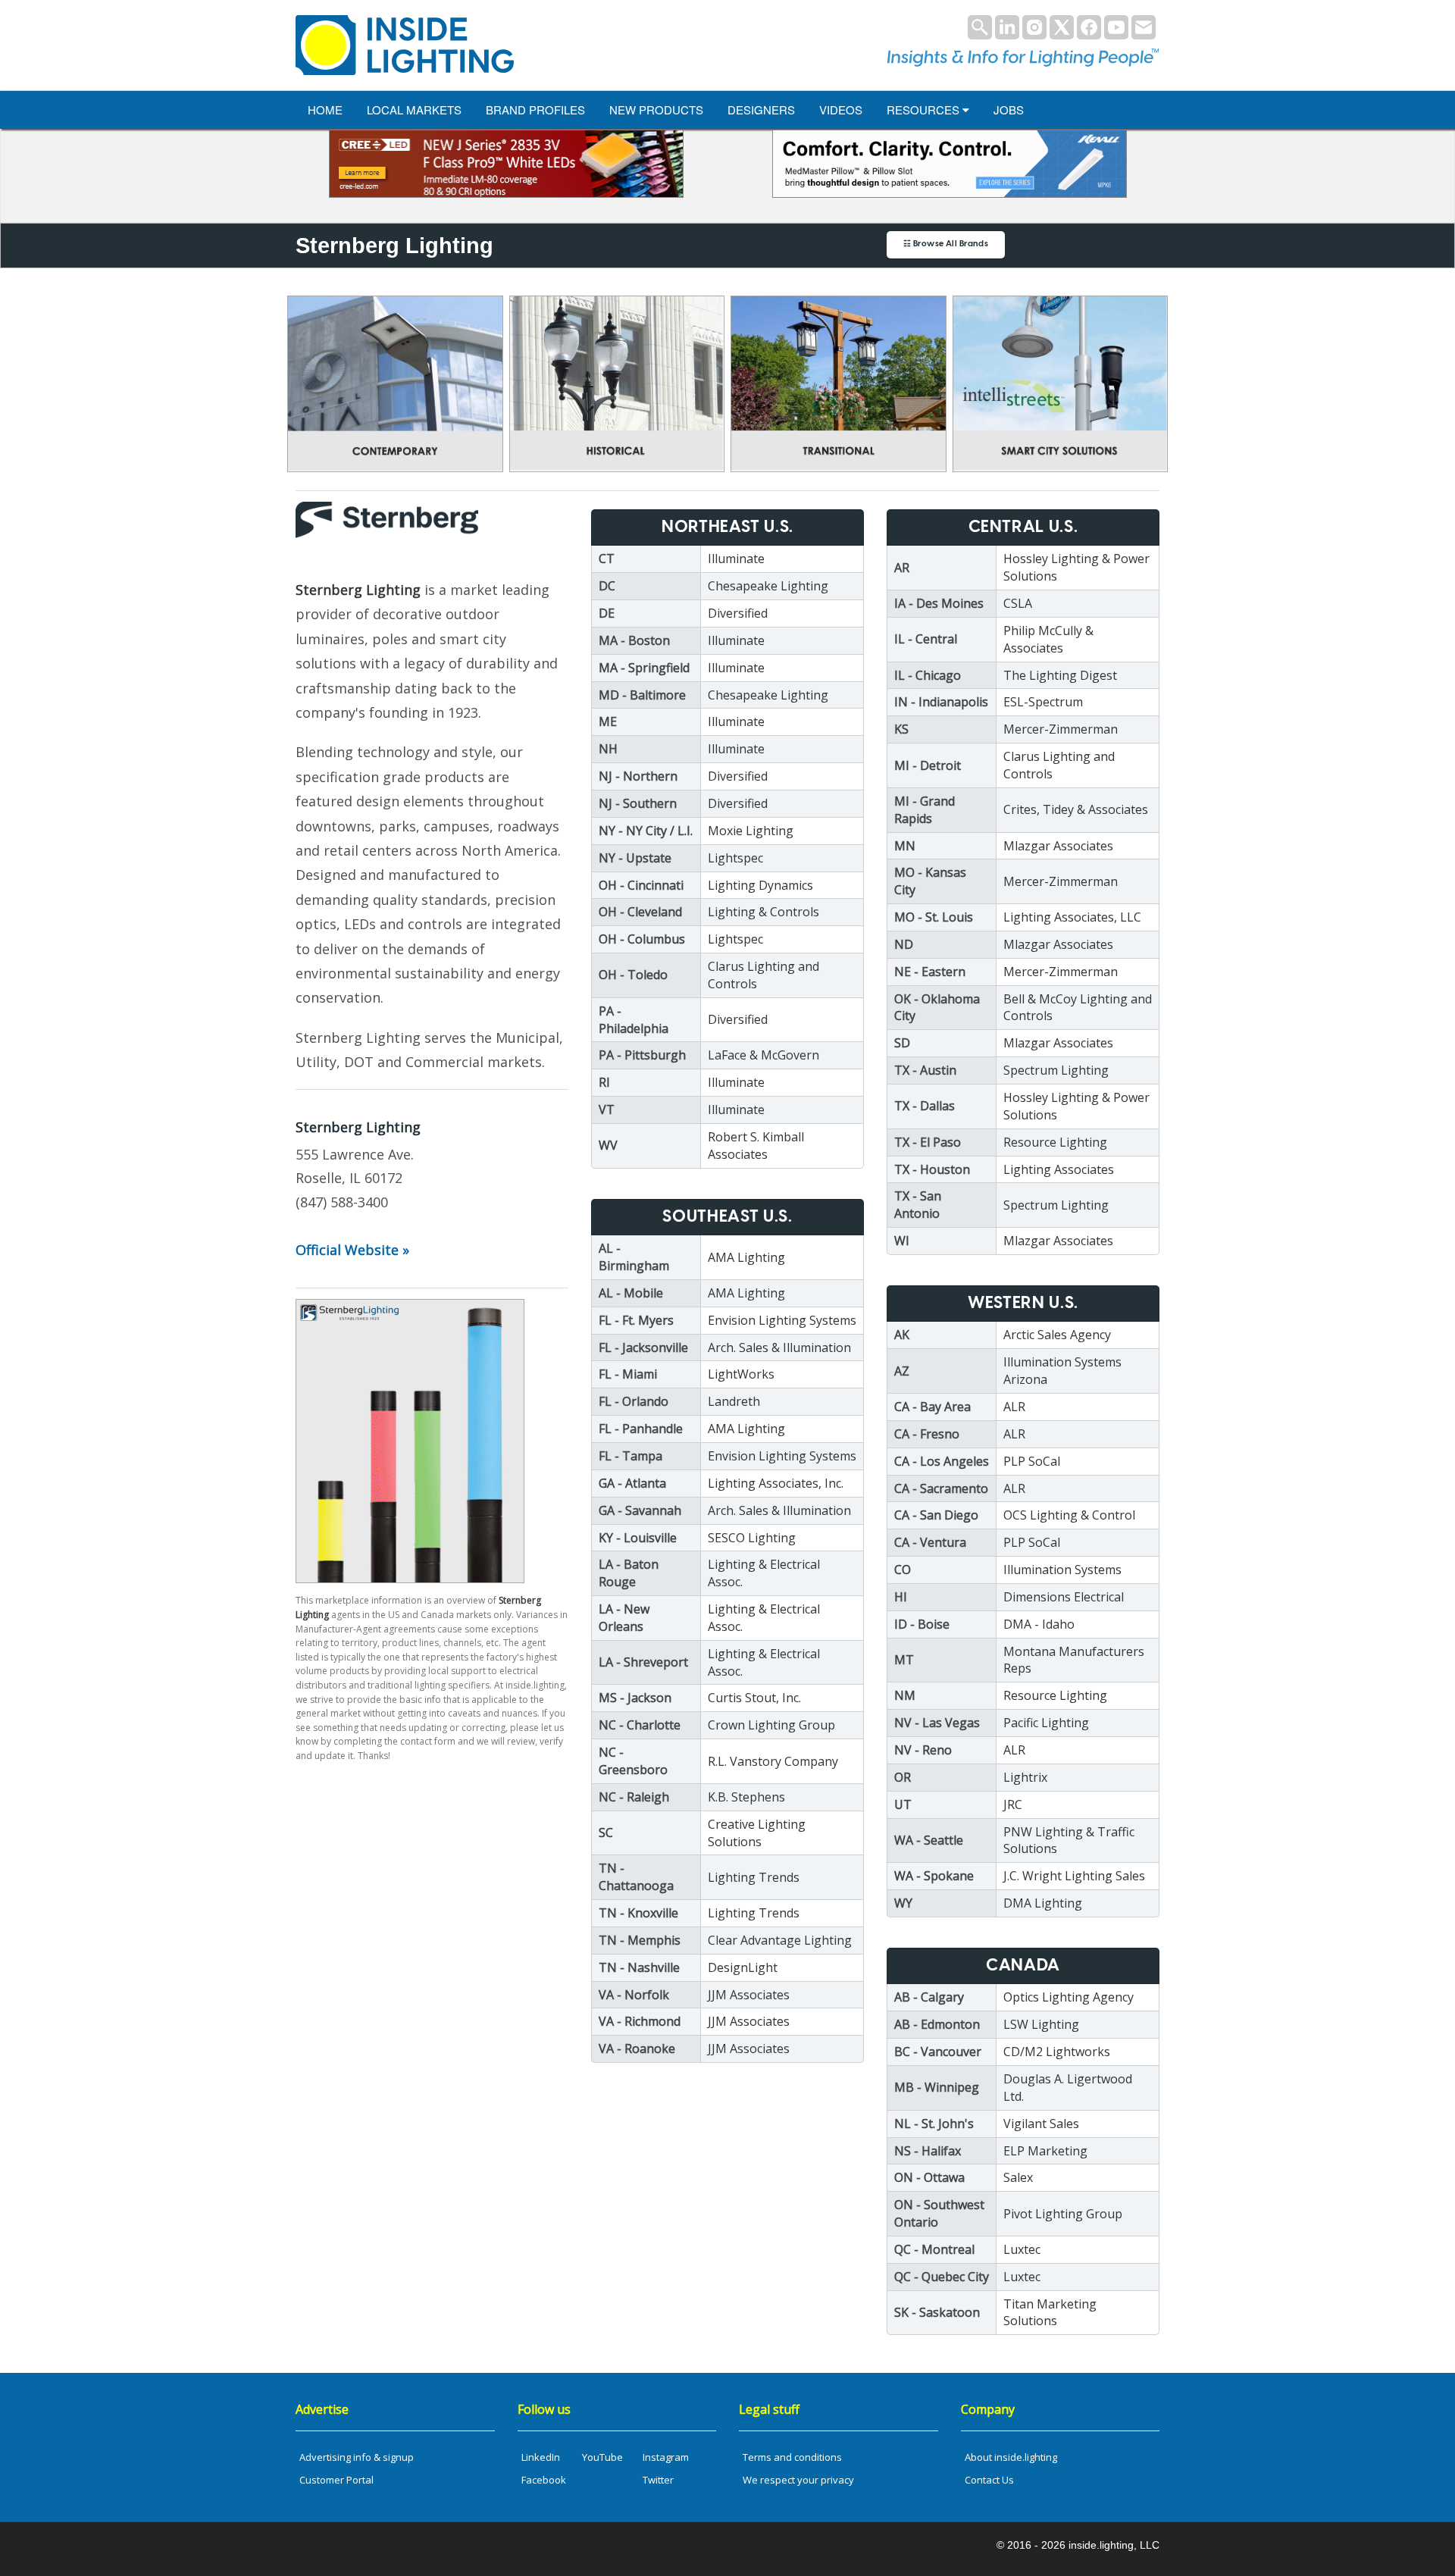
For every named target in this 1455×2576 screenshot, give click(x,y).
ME (608, 721)
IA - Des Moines (939, 603)
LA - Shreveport (643, 1662)
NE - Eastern (930, 972)
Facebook (544, 2480)
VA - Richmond (640, 2021)
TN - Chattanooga (636, 1877)
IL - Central (926, 639)
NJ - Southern (638, 803)
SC (606, 1833)
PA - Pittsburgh (642, 1055)
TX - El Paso (928, 1142)
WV (608, 1145)
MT (904, 1660)
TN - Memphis (640, 1940)
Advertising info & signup (357, 2457)
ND (904, 944)
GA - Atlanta (632, 1483)
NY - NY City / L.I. (646, 831)
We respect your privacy (798, 2480)
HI (901, 1597)
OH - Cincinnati (641, 885)
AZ (902, 1371)
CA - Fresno (927, 1434)
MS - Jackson (635, 1698)
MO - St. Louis (934, 917)
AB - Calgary (929, 1997)
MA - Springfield (644, 668)
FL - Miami (628, 1374)
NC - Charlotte (640, 1725)
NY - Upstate (635, 858)
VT (607, 1110)
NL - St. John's (934, 2124)
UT (903, 1804)
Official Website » (352, 1250)
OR (903, 1777)
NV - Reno (923, 1750)
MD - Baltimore (642, 695)
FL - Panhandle (641, 1429)
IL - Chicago (928, 675)
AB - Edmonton (937, 2024)
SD (902, 1043)
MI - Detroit (928, 765)
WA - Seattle (929, 1840)
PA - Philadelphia (634, 1020)
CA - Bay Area (932, 1407)
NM (905, 1695)
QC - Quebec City (942, 2277)
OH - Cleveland (640, 912)
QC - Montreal (934, 2249)
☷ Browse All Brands (946, 244)
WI (902, 1241)
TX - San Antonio (918, 1205)
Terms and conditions (792, 2457)
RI (604, 1082)
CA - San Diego (936, 1515)
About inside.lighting (1011, 2457)
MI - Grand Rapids (925, 810)
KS (901, 729)
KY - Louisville (638, 1538)
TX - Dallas (925, 1106)
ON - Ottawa (929, 2177)
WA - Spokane (934, 1876)
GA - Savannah (640, 1510)
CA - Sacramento (941, 1488)
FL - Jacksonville (643, 1347)
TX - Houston (932, 1169)
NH (608, 749)
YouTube (602, 2457)
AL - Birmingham (634, 1257)
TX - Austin (925, 1070)
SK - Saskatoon (937, 2312)
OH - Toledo (633, 975)
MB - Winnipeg (937, 2087)
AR (902, 568)
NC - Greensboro (633, 1761)
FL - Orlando (634, 1401)
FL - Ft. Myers (636, 1320)
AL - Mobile (631, 1293)
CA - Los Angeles (942, 1461)
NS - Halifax (928, 2151)
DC (607, 586)
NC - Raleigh (634, 1797)
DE (607, 613)
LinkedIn (541, 2457)
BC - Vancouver (938, 2052)
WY (903, 1903)
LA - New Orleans (624, 1618)
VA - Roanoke (637, 2049)
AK (902, 1335)
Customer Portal (336, 2480)
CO (903, 1570)
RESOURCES (925, 110)
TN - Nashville (639, 1967)
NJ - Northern (638, 776)
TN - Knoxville (638, 1913)
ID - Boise (922, 1624)
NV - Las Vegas (937, 1723)
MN (905, 846)
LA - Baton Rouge (629, 1573)
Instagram (666, 2457)
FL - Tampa (630, 1456)
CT (607, 559)
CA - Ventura (930, 1542)
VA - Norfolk (634, 1995)
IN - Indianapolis (941, 702)
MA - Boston (634, 640)
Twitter (658, 2480)
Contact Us (989, 2480)
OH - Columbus (642, 939)
